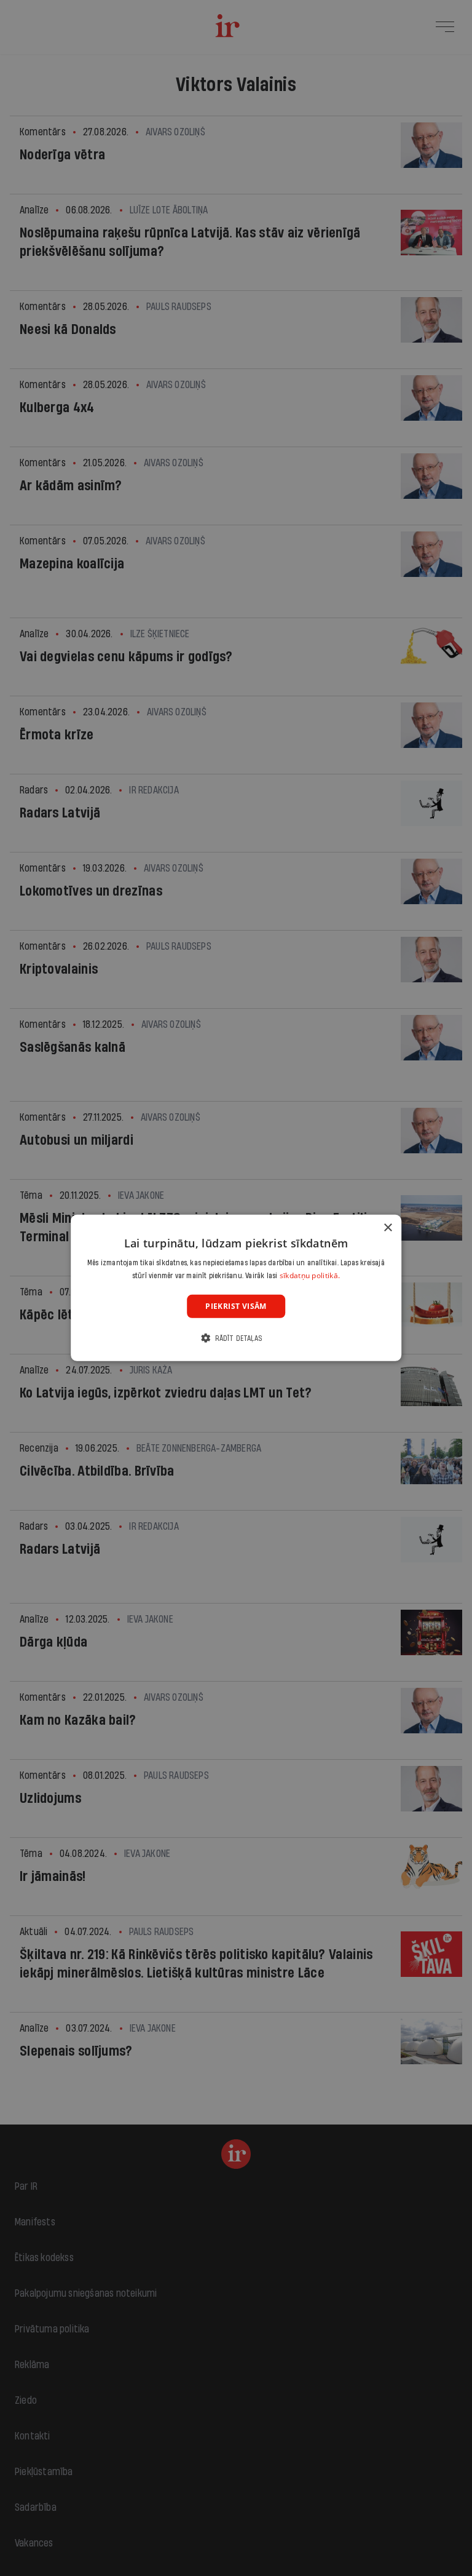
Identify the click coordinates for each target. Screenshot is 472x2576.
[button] (236, 1338)
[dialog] (236, 1288)
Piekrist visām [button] (236, 1306)
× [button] (387, 1228)
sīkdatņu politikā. (310, 1275)
